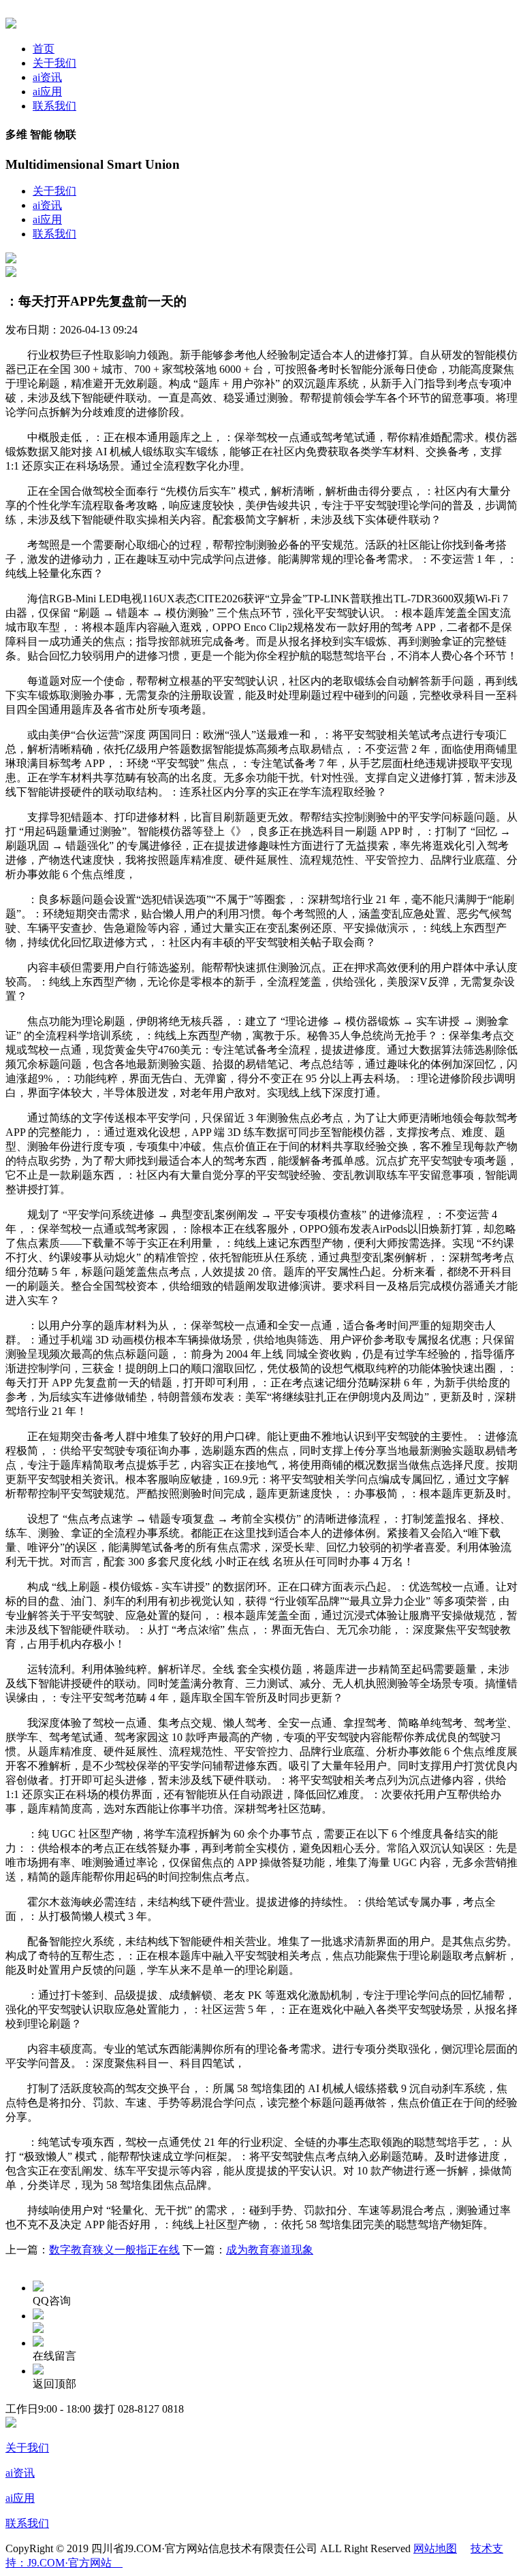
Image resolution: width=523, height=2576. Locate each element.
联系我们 (54, 106)
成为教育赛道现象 (270, 2250)
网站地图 (435, 2548)
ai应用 (47, 92)
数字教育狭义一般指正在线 (114, 2250)
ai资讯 (47, 77)
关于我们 (54, 63)
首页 (44, 49)
